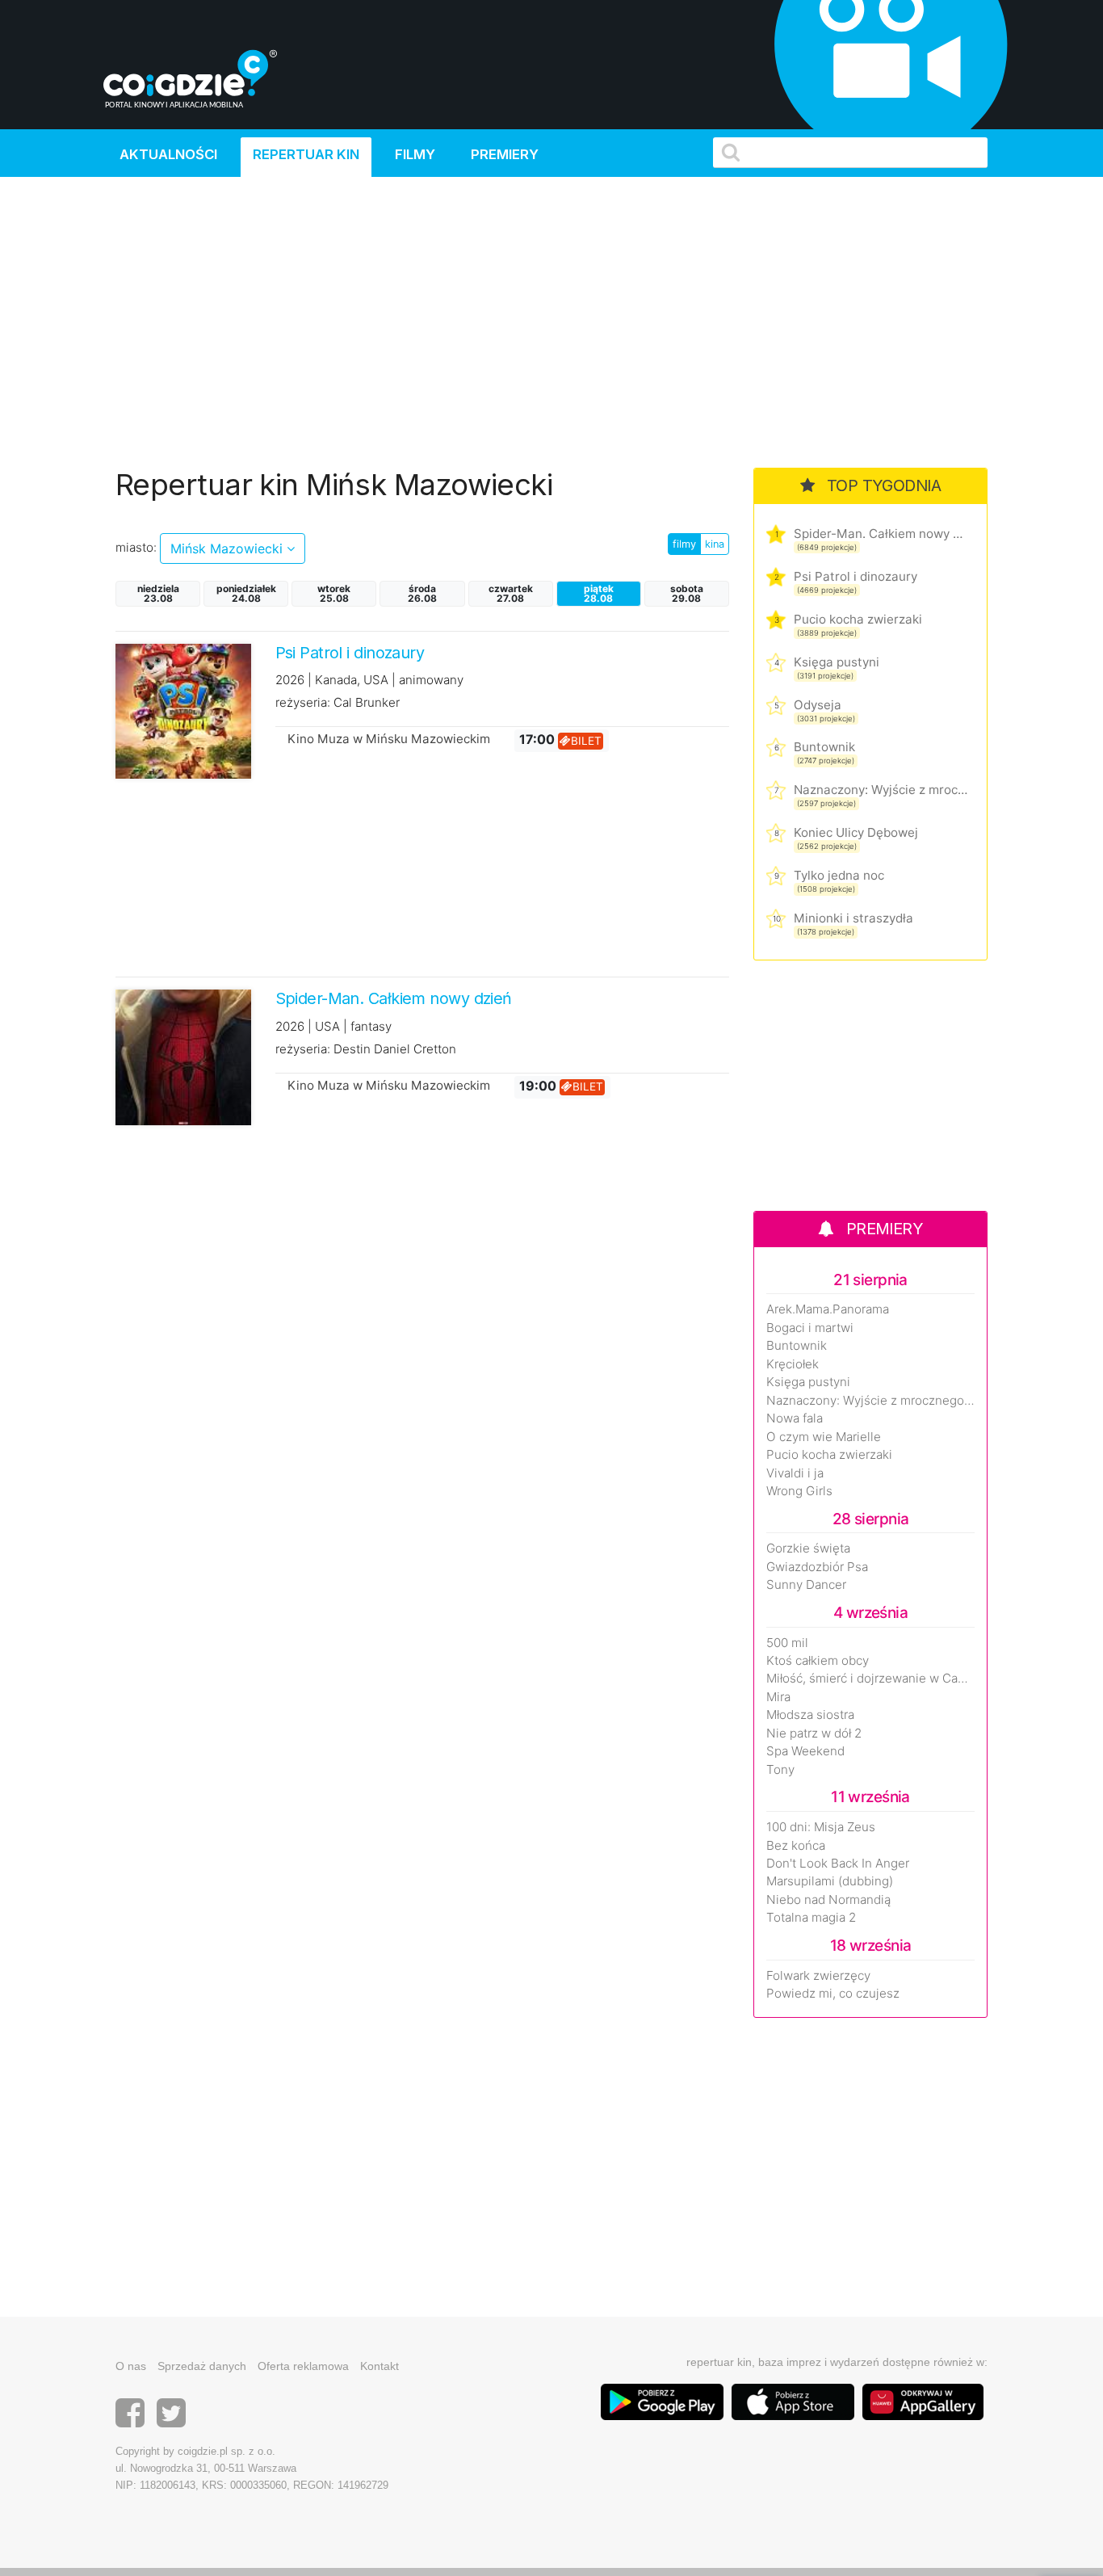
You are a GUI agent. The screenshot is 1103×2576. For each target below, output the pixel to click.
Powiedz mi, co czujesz (833, 1994)
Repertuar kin (306, 154)
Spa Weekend (805, 1751)
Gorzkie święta (808, 1549)
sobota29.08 (687, 593)
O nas (131, 2366)
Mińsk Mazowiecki (229, 548)
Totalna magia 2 (811, 1918)
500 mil (787, 1643)
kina (715, 544)
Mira (778, 1697)
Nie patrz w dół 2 (814, 1733)
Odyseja (818, 705)
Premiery (505, 154)
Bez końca (796, 1846)
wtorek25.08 (334, 593)
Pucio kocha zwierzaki (858, 619)
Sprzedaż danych (202, 2366)
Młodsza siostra (810, 1715)
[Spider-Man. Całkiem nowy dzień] (183, 1056)
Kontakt (380, 2366)
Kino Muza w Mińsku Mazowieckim (389, 739)
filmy (684, 544)
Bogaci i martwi (810, 1328)
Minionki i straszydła (853, 918)
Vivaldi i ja (795, 1473)
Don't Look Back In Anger (838, 1864)
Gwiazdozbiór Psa (817, 1567)
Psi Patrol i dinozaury (856, 576)
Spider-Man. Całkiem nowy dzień (881, 534)
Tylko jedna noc (839, 875)
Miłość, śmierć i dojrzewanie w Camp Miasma (870, 1679)
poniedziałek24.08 (246, 593)
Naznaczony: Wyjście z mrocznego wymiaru (881, 790)
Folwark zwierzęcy (818, 1976)
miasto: (136, 547)
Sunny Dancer (806, 1585)
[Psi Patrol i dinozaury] (183, 710)
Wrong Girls (799, 1491)
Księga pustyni (837, 662)
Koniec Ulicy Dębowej (856, 832)
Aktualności (168, 154)
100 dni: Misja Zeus (821, 1827)
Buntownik (824, 747)
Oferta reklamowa (303, 2366)
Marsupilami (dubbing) (830, 1881)
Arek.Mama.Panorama (828, 1309)
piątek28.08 (599, 593)
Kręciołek (793, 1364)
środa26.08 (422, 593)
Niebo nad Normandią (828, 1900)
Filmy (415, 154)
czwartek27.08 (511, 593)
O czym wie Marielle (824, 1437)
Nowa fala (795, 1418)
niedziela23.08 (158, 593)
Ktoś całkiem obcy (818, 1661)
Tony (780, 1770)
